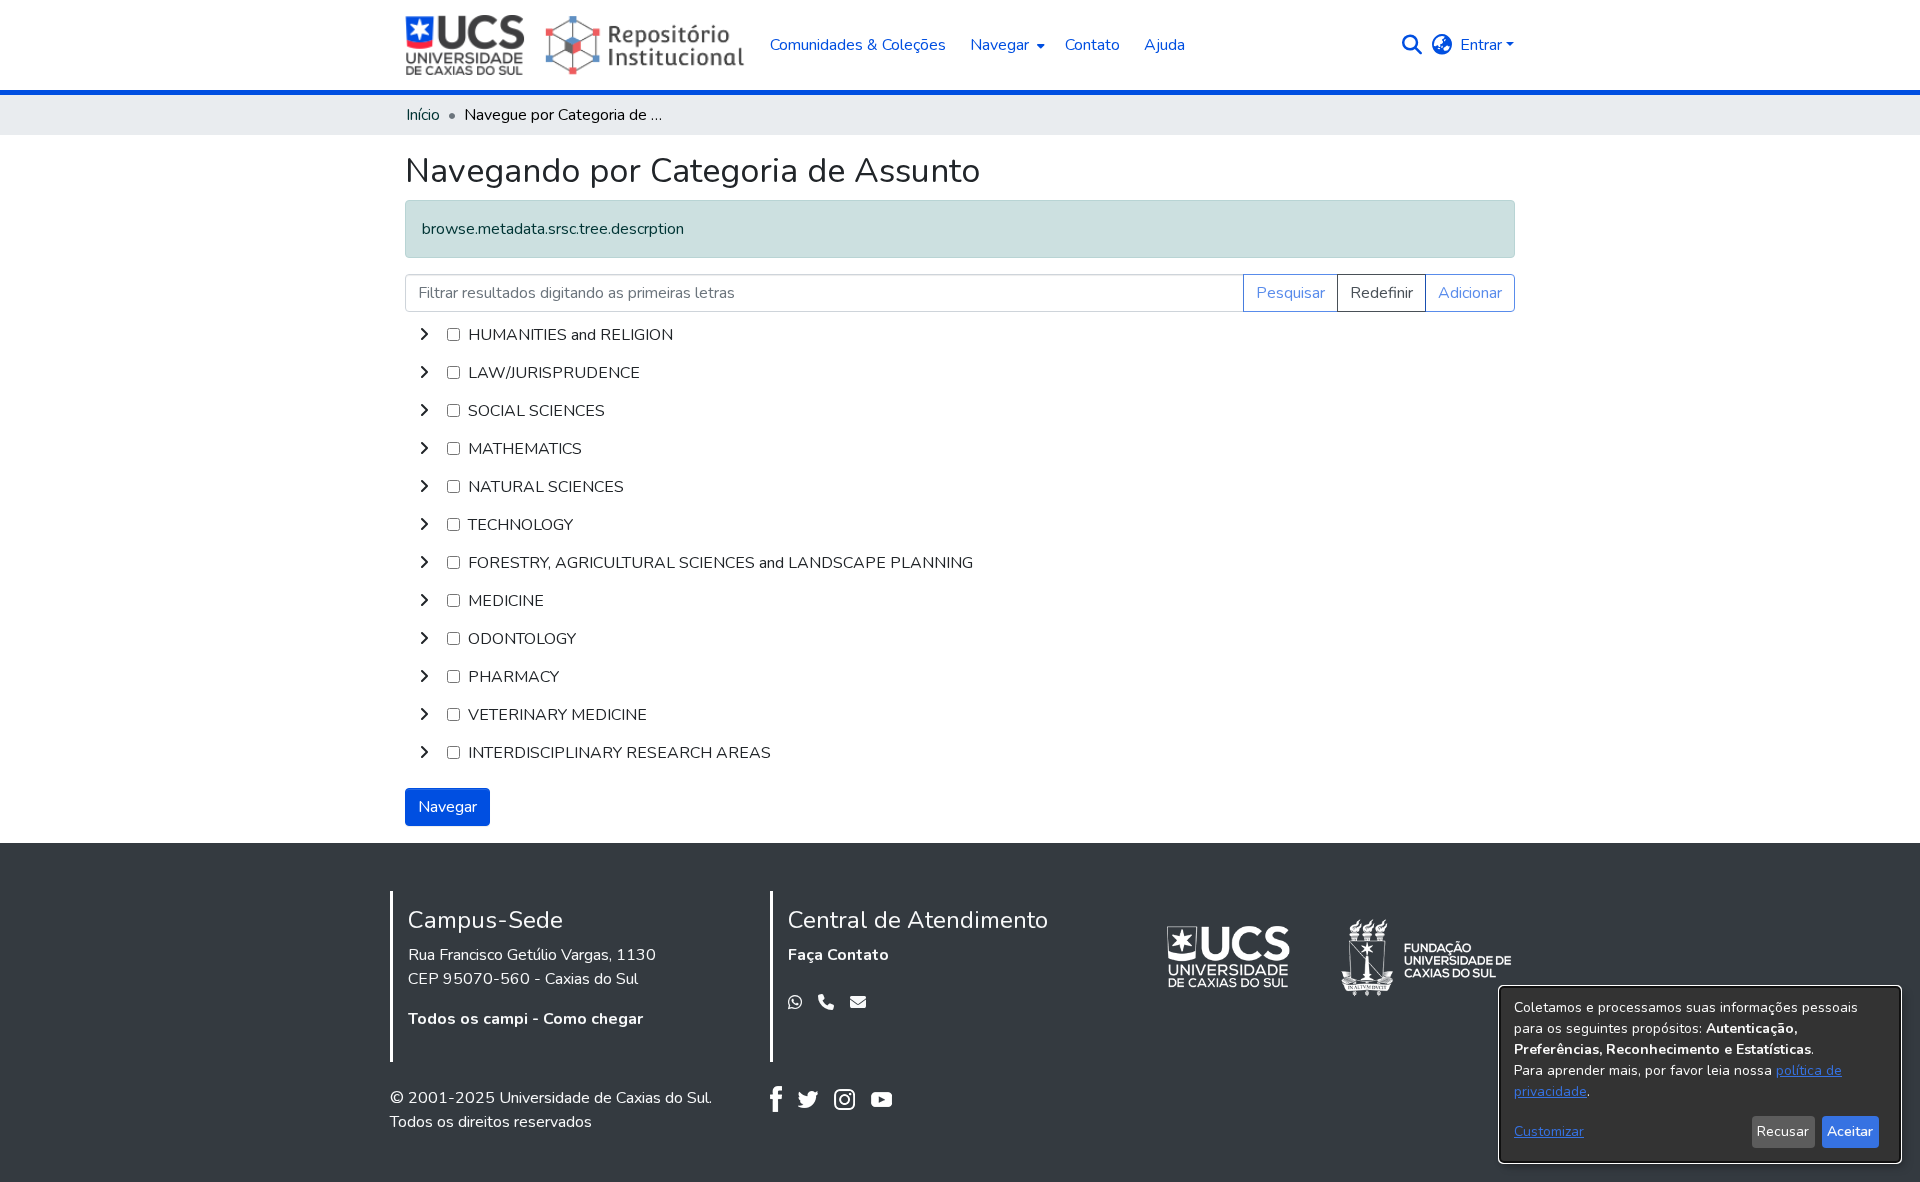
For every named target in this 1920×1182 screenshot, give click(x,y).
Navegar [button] (999, 45)
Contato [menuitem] (1092, 45)
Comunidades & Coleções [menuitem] (858, 45)
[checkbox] (453, 334)
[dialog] (1700, 1074)
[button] (1411, 45)
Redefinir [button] (1381, 293)
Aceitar (1850, 1131)
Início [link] (423, 115)
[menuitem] (1005, 45)
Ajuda (1164, 45)
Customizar (1549, 1131)
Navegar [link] (447, 807)
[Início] (577, 45)
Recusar (1783, 1131)
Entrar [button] (1483, 45)
